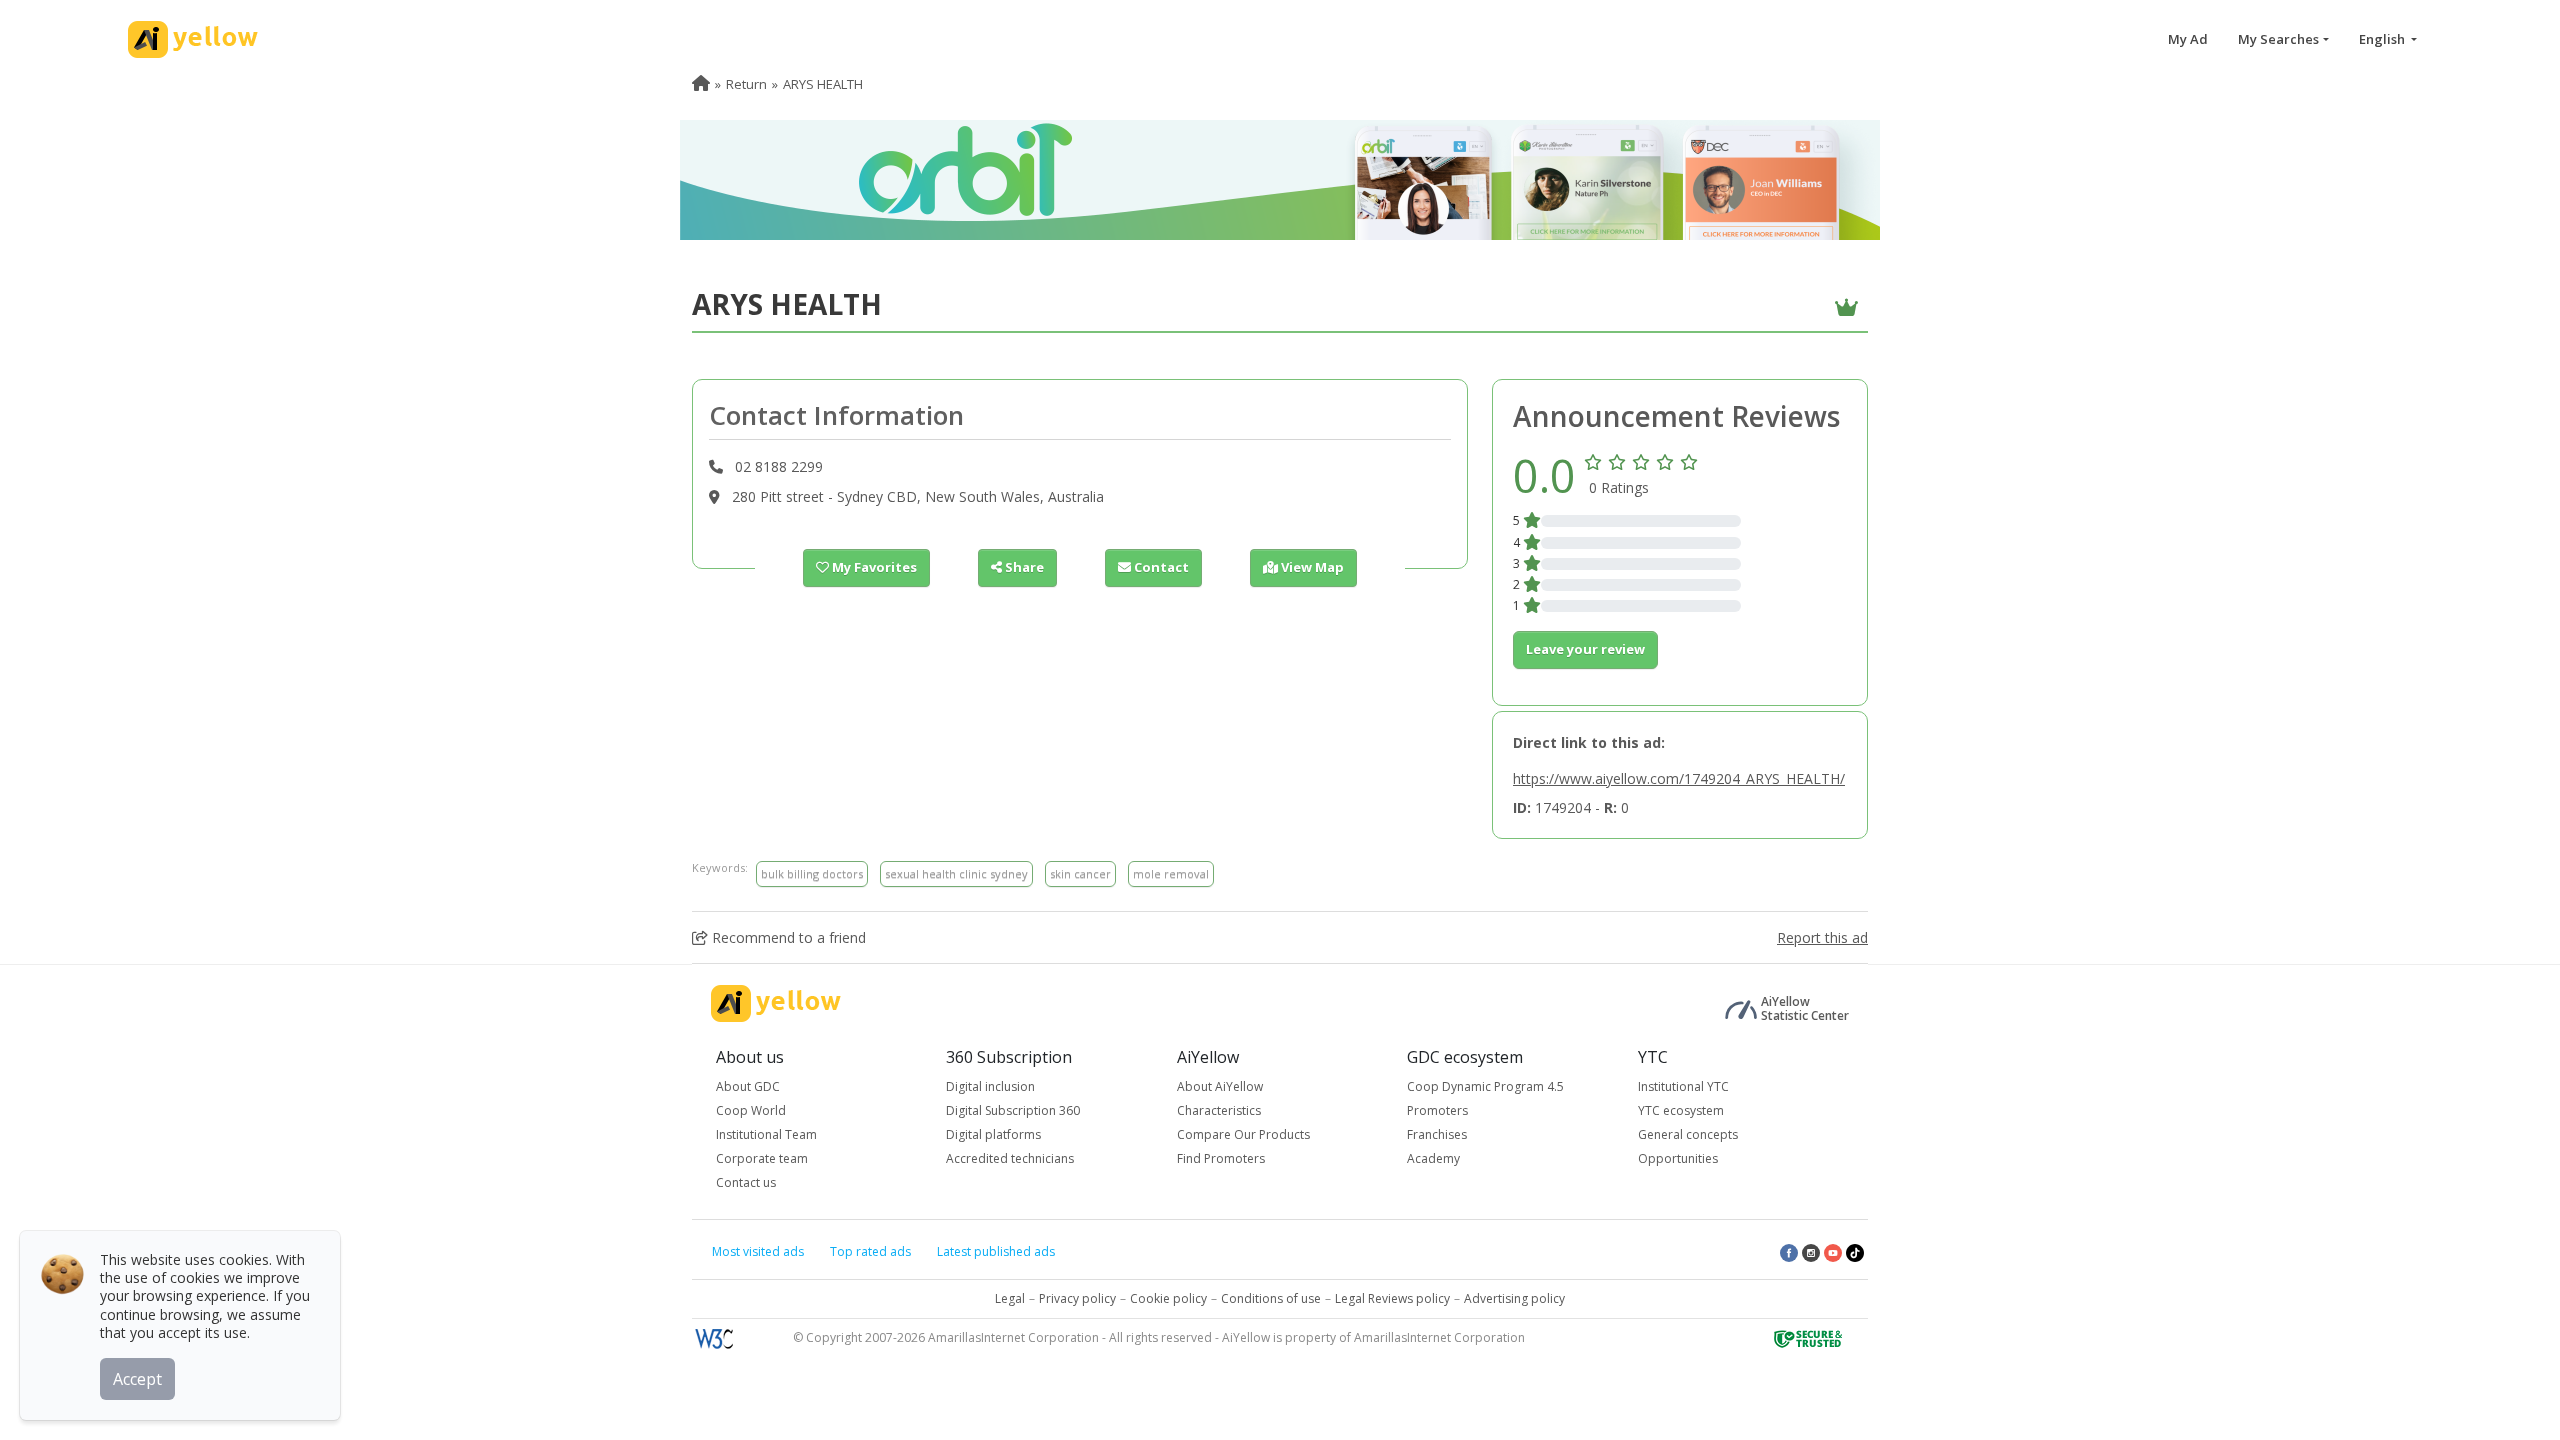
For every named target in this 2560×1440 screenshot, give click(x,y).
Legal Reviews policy (1392, 1298)
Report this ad (1822, 937)
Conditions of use (1271, 1298)
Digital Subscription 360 (1013, 1110)
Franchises (1437, 1134)
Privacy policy (1077, 1298)
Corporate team (762, 1158)
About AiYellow (1220, 1086)
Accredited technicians (1010, 1158)
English (2383, 39)
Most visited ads (758, 1251)
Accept (137, 1379)
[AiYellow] (776, 1003)
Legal (1010, 1298)
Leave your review (1585, 649)
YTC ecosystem (1681, 1110)
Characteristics (1219, 1110)
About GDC (748, 1086)
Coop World (751, 1110)
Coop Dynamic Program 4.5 (1485, 1086)
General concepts (1688, 1134)
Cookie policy (1168, 1298)
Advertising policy (1514, 1298)
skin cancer (1080, 873)
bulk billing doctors (812, 873)
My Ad (2188, 39)
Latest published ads (996, 1251)
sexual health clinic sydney (956, 873)
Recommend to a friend (787, 937)
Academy (1433, 1158)
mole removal (1171, 873)
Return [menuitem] (746, 84)
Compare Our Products (1243, 1134)
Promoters (1437, 1110)
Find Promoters (1221, 1158)
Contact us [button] (746, 1182)
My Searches (2278, 39)
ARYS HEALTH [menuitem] (823, 84)
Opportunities (1678, 1158)
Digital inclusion (990, 1086)
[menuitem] (701, 84)
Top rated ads (870, 1251)
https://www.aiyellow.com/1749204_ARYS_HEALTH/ (1679, 778)
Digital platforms (993, 1134)
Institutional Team (766, 1134)
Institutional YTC (1683, 1086)
